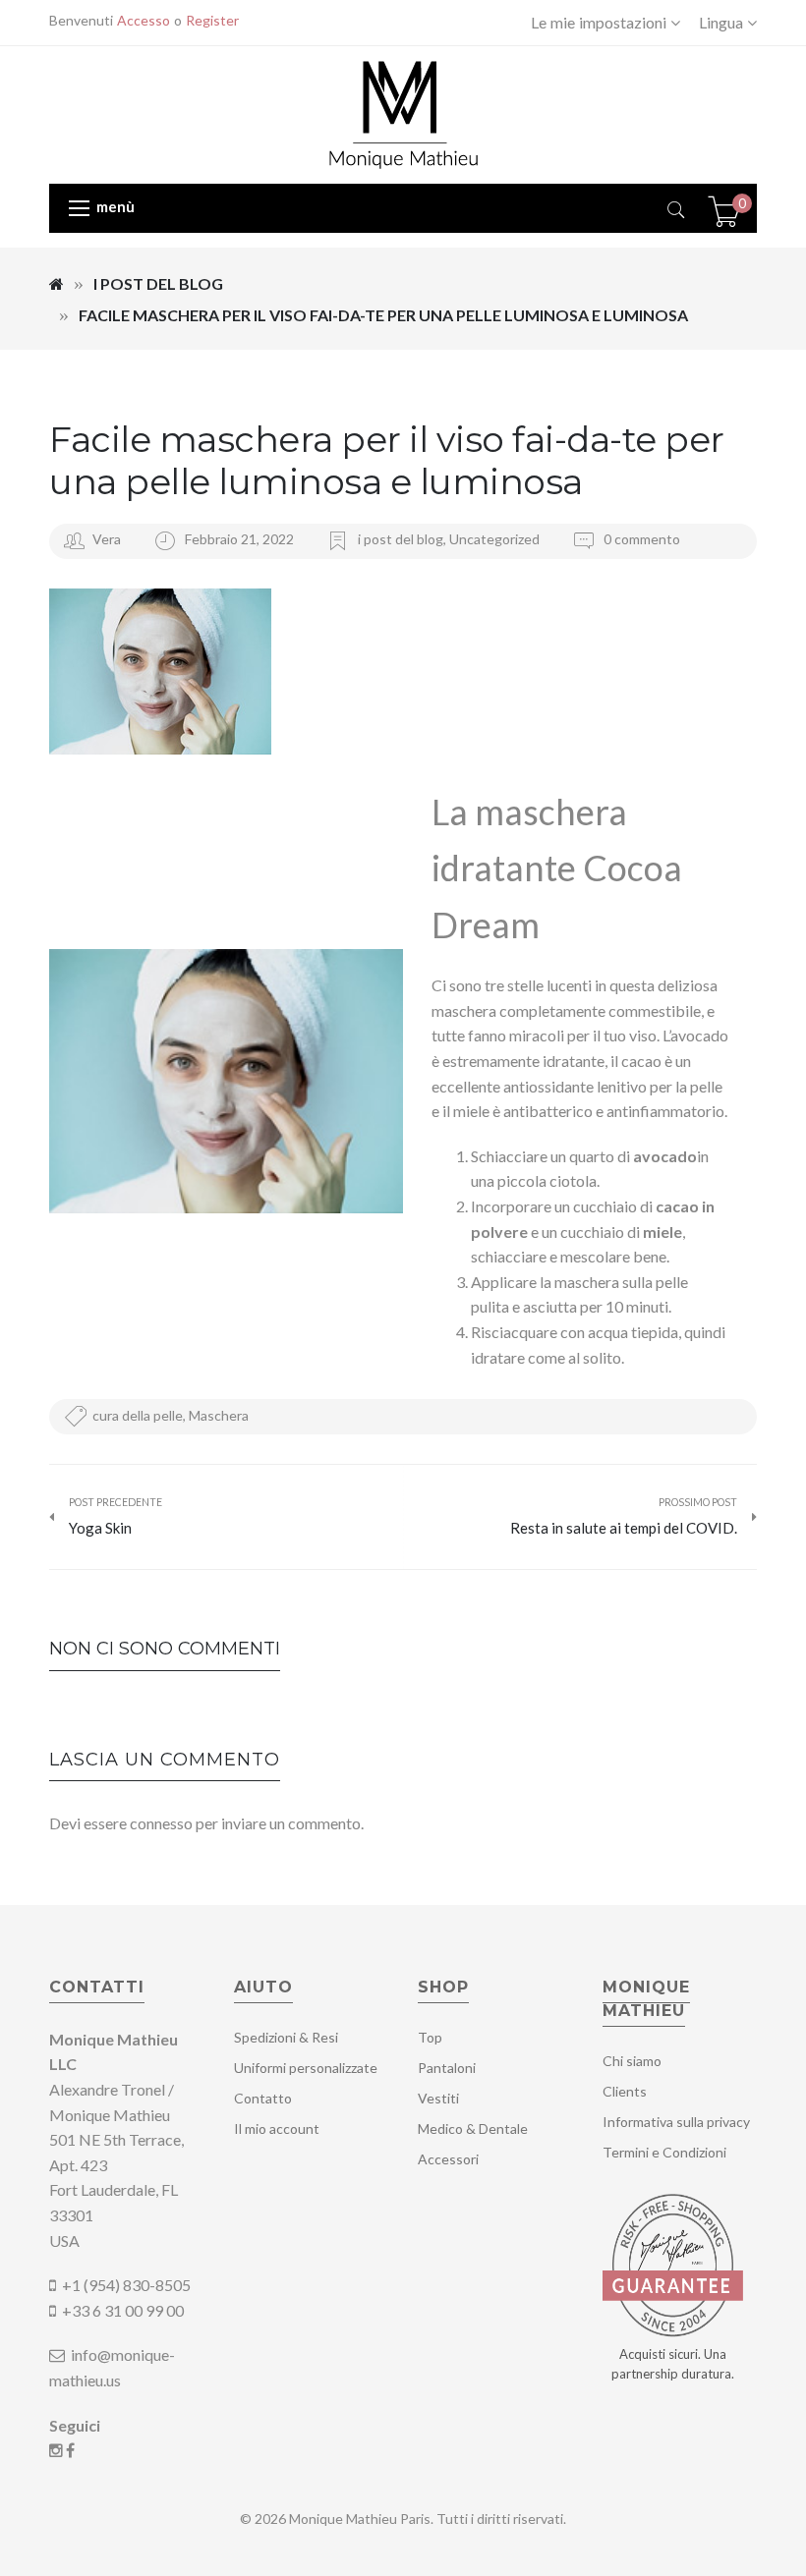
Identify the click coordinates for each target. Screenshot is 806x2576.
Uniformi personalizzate (306, 2068)
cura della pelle (138, 1415)
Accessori (448, 2159)
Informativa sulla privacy (676, 2122)
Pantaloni (447, 2068)
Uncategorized (494, 539)
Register (212, 20)
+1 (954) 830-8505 (126, 2285)
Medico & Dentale (473, 2128)
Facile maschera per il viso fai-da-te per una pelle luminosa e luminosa (387, 460)
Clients (625, 2091)
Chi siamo (632, 2061)
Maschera (219, 1415)
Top (430, 2037)
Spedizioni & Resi (286, 2037)
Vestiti (438, 2098)
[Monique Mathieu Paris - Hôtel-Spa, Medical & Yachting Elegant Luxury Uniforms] (403, 112)
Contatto (263, 2098)
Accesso (144, 20)
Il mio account (277, 2128)
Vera (107, 539)
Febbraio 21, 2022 (241, 539)
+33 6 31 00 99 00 (123, 2310)
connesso (161, 1823)
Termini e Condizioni (664, 2152)
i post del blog (158, 283)
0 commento (640, 539)
